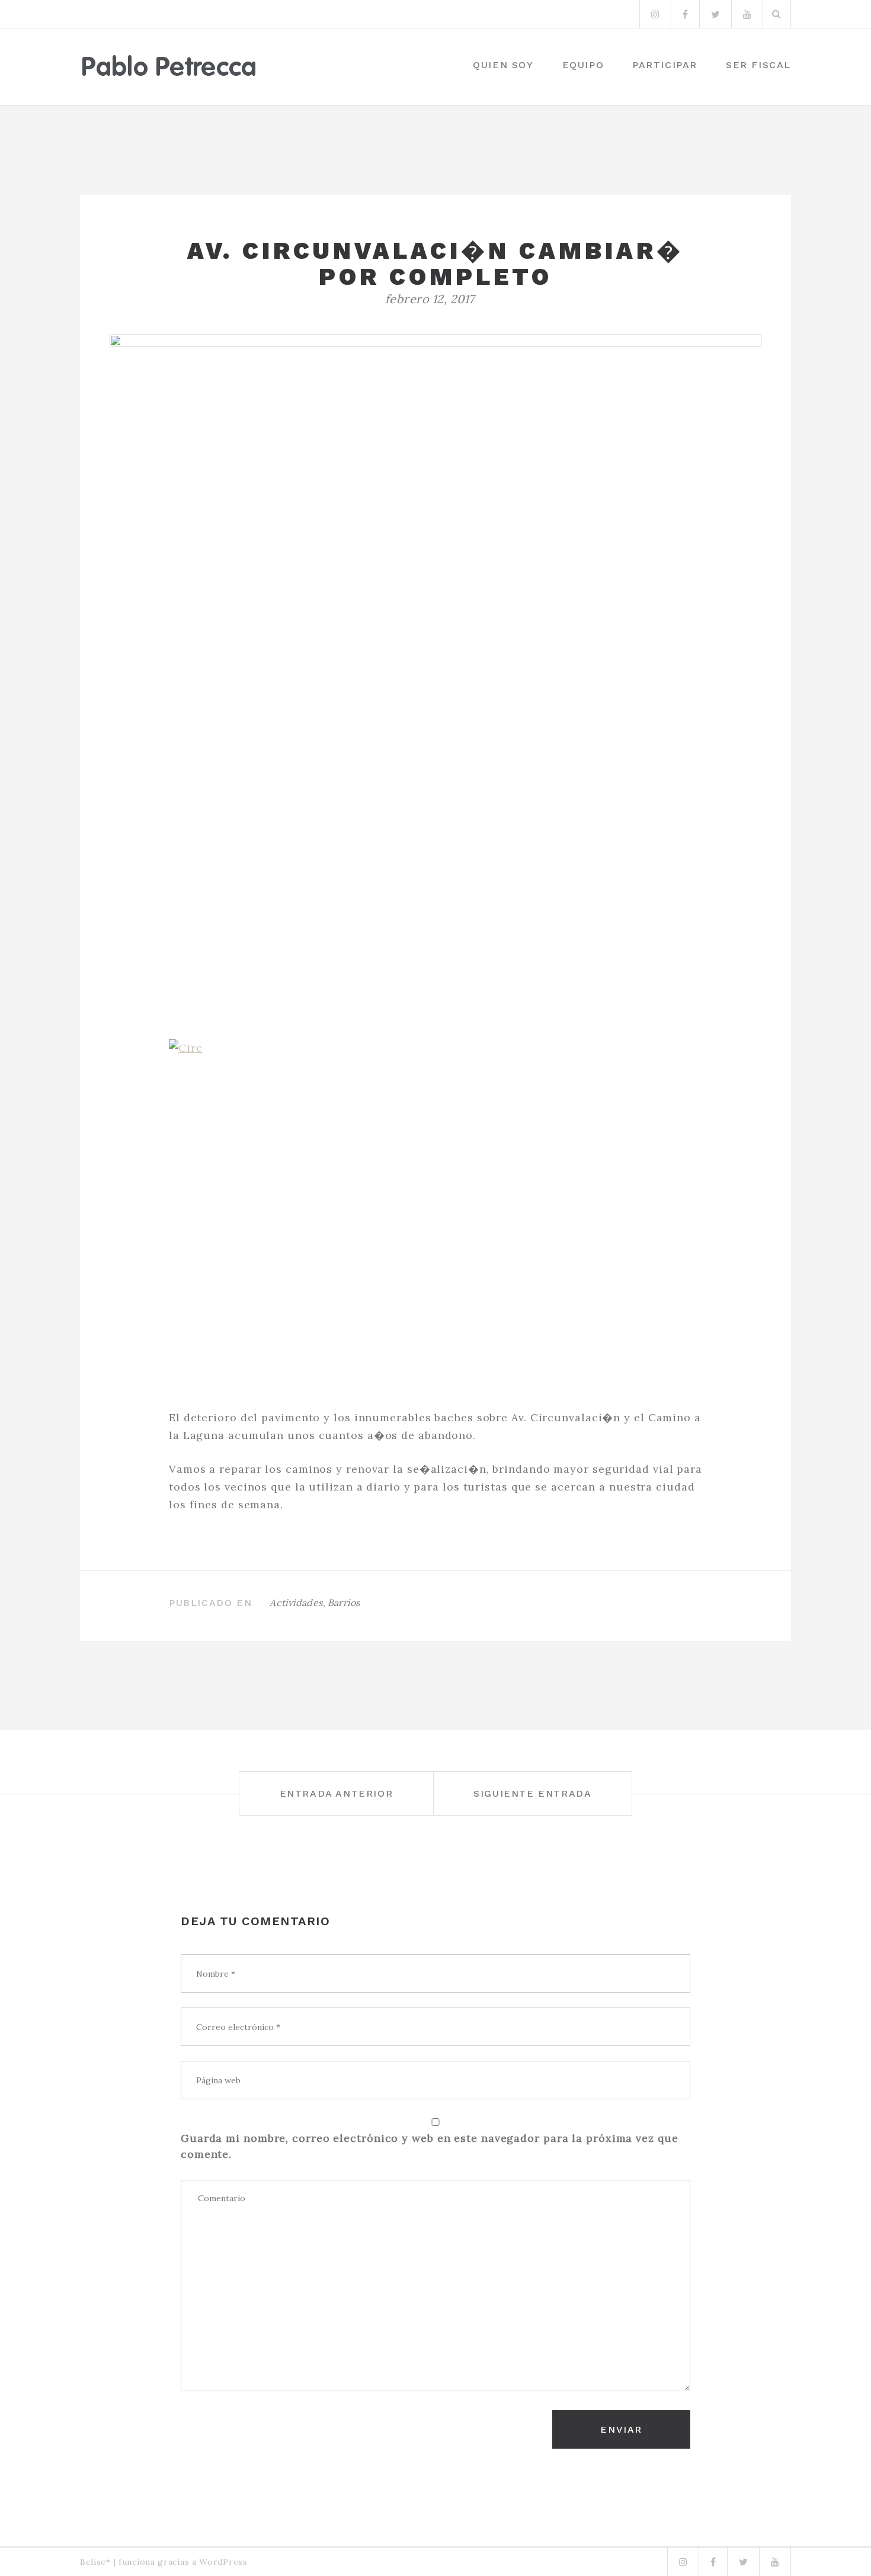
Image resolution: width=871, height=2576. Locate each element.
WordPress (223, 2562)
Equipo (583, 65)
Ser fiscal (758, 65)
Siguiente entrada (532, 1793)
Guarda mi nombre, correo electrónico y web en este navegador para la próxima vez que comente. (430, 2146)
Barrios (344, 1602)
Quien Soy (503, 65)
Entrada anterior (337, 1793)
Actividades (296, 1602)
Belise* (95, 2562)
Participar (665, 65)
